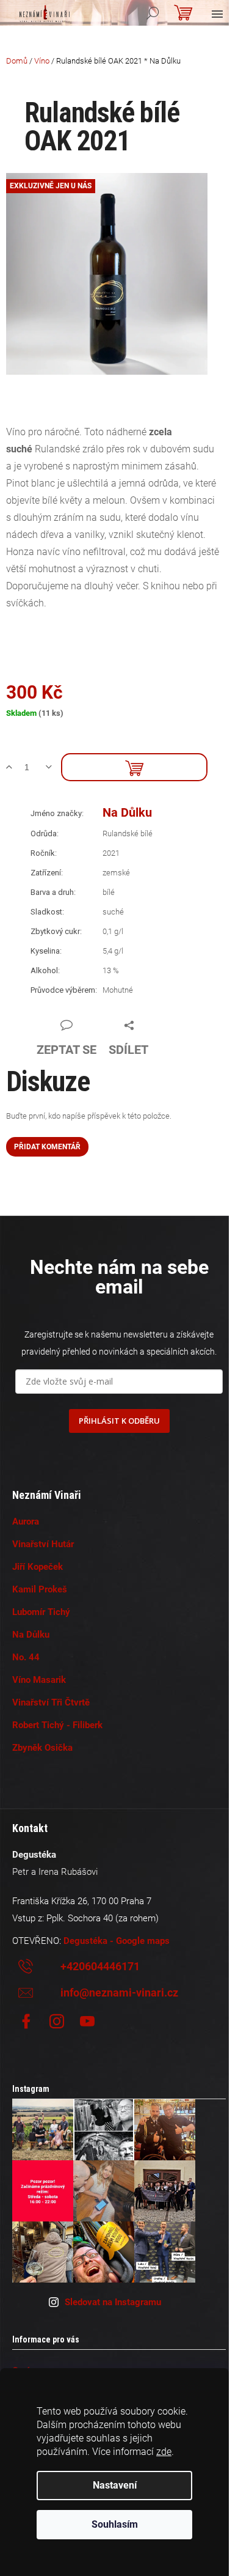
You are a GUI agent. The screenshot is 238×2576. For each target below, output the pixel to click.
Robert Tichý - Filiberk (57, 1725)
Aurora (26, 1522)
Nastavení (115, 2485)
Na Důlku (127, 812)
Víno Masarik (39, 1680)
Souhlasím (115, 2524)
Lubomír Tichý (41, 1612)
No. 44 (26, 1657)
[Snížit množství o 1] (53, 767)
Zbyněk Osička (42, 1748)
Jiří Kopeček (38, 1567)
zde (164, 2452)
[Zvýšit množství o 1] (14, 767)
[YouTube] (87, 2022)
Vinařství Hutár (43, 1544)
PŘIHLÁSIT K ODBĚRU (119, 1421)
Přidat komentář (47, 1147)
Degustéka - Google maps (117, 1941)
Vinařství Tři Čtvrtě (51, 1702)
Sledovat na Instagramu (113, 2302)
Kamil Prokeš (40, 1589)
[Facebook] (26, 2022)
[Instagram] (57, 2022)
